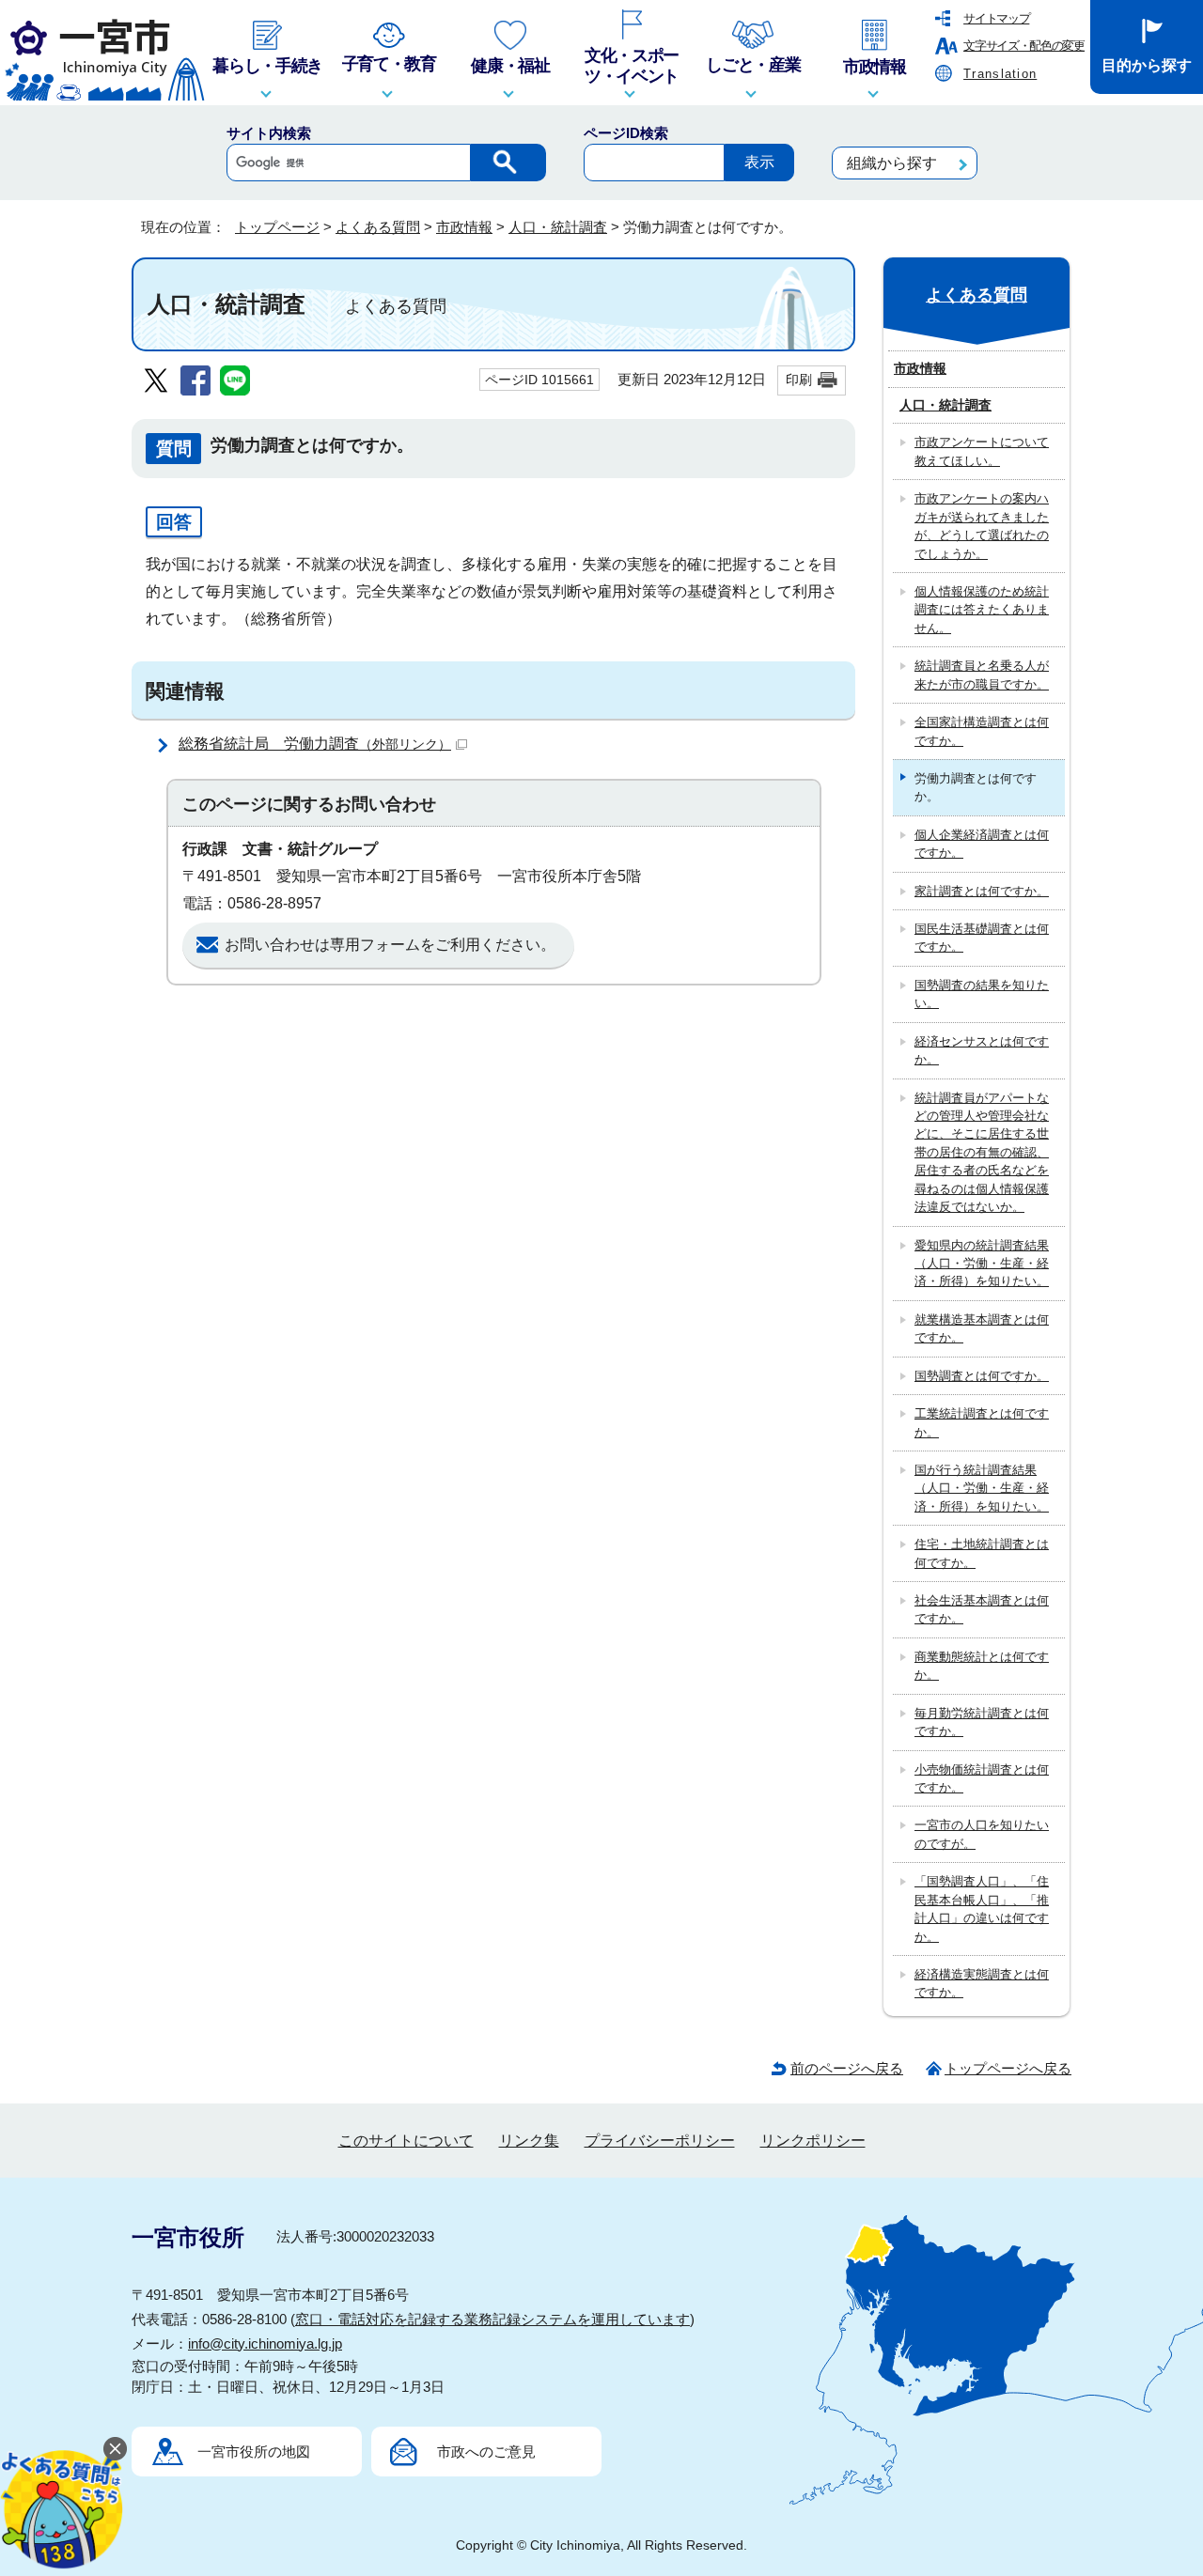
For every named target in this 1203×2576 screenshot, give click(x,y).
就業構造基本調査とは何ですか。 (982, 1328)
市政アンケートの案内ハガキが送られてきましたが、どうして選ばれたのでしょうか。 (982, 526)
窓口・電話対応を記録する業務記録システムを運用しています (492, 2319)
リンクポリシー (813, 2141)
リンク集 (529, 2141)
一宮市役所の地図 (254, 2452)
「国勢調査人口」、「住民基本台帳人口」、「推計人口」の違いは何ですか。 (982, 1909)
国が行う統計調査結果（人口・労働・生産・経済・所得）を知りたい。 (982, 1488)
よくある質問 (378, 227)
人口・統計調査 (558, 227)
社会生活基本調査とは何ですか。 (982, 1609)
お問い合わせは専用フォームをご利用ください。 (390, 945)
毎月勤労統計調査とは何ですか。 (982, 1722)
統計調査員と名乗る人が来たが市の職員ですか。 (982, 675)
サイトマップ (996, 18)
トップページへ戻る (1008, 2068)
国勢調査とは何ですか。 (982, 1376)
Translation (1000, 74)
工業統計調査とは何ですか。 (982, 1422)
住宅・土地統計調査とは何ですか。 (982, 1553)
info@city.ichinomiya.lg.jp (265, 2343)
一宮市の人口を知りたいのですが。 (982, 1834)
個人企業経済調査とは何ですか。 (982, 844)
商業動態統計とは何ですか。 (982, 1666)
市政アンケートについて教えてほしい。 (982, 451)
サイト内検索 (269, 133)
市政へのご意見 (486, 2452)
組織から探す (892, 163)
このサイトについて (406, 2141)
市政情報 (464, 227)
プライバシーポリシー (660, 2141)
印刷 (799, 380)
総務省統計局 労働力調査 (315, 744)
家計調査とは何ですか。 (982, 891)
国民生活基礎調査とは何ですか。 (982, 938)
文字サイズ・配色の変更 (1024, 46)
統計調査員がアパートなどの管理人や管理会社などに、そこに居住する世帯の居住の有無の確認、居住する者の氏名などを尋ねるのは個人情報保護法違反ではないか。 (982, 1153)
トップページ (277, 227)
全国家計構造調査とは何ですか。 (982, 731)
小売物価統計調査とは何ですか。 (982, 1778)
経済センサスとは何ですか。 (982, 1050)
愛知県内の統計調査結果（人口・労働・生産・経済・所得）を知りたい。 (982, 1264)
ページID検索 (626, 133)
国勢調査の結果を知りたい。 (982, 994)
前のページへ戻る (847, 2068)
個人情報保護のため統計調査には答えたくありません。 (982, 610)
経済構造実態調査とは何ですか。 (982, 1983)
